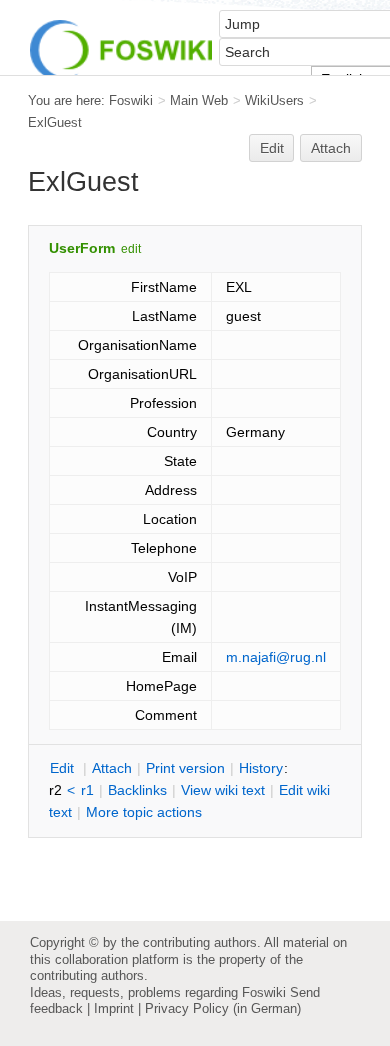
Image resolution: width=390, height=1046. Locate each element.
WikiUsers (274, 100)
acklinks (137, 790)
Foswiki (131, 100)
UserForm (82, 248)
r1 (87, 790)
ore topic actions (144, 812)
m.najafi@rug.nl (276, 657)
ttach (112, 768)
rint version (185, 768)
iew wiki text (223, 790)
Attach (331, 148)
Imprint (114, 1008)
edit (131, 249)
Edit (272, 148)
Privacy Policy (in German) (223, 1008)
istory (261, 768)
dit (64, 768)
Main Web (199, 100)
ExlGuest (55, 122)
